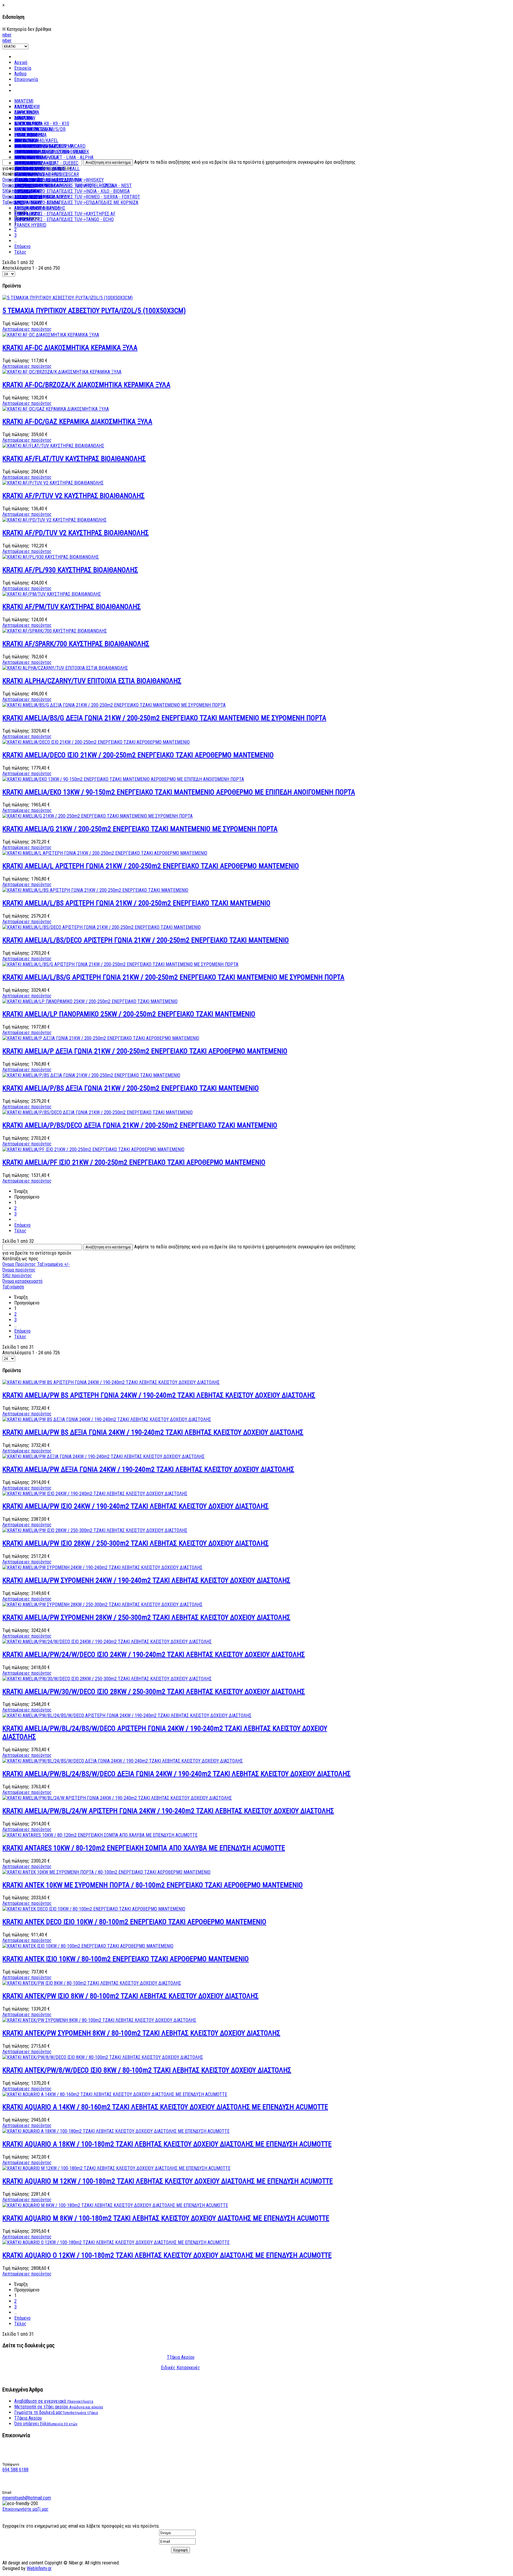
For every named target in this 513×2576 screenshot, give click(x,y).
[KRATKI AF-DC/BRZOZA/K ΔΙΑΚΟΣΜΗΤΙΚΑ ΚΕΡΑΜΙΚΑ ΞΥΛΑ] (62, 372)
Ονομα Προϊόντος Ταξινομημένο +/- (36, 1264)
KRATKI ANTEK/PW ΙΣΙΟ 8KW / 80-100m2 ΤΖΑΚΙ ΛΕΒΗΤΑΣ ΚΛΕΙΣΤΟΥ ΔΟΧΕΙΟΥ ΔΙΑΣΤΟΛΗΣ (130, 1996)
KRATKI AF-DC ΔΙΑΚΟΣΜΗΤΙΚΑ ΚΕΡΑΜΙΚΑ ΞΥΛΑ (70, 348)
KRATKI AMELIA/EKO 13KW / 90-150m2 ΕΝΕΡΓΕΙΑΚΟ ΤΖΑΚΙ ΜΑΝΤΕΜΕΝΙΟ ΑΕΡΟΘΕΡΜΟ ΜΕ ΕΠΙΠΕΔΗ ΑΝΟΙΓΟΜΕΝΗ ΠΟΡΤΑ (179, 792)
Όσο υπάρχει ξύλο (46, 2424)
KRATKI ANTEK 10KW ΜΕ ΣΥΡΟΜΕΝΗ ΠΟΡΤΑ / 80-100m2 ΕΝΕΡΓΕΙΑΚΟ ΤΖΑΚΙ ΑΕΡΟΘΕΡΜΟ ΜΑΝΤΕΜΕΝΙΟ (153, 1885)
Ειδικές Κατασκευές (180, 2368)
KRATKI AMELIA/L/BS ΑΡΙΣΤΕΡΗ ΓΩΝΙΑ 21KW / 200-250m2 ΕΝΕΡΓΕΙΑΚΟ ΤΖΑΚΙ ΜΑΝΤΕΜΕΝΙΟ (136, 903)
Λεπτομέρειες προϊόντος (27, 329)
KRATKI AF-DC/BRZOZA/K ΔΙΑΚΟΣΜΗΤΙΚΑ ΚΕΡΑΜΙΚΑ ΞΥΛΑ (86, 385)
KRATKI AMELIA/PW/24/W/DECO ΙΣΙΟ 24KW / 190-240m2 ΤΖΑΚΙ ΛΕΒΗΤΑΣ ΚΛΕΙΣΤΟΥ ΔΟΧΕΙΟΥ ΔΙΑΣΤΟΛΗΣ (154, 1655)
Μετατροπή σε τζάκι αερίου (59, 2407)
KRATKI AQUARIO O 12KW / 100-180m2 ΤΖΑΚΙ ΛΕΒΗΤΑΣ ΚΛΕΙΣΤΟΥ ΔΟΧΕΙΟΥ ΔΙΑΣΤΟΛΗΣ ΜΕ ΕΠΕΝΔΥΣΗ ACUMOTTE (167, 2255)
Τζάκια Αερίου (181, 2357)
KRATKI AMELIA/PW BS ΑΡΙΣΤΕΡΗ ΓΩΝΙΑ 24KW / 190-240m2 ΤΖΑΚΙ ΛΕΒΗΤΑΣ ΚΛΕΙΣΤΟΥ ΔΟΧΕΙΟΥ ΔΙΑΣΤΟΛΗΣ (159, 1395)
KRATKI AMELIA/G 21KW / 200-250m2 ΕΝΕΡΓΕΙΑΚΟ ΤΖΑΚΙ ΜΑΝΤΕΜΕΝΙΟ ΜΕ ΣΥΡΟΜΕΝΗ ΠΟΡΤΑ (140, 829)
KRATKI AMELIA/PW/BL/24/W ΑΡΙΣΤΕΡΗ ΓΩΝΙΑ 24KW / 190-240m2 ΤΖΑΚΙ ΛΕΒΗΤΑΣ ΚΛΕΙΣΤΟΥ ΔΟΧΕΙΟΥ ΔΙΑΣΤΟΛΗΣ (168, 1811)
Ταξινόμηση (13, 1287)
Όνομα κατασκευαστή (22, 1281)
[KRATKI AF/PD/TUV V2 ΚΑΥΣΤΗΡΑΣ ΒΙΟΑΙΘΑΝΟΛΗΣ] (54, 520)
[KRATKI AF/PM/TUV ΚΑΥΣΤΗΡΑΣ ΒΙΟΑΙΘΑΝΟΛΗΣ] (52, 594)
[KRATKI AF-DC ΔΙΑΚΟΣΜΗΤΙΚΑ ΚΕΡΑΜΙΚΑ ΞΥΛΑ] (51, 335)
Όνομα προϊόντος (19, 1270)
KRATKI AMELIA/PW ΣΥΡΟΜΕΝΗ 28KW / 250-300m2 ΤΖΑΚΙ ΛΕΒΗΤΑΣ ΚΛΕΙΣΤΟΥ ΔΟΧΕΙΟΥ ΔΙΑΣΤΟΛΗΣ (146, 1617)
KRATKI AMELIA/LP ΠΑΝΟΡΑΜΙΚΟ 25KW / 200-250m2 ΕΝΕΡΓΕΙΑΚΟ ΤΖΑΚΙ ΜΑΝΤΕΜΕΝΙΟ (129, 1014)
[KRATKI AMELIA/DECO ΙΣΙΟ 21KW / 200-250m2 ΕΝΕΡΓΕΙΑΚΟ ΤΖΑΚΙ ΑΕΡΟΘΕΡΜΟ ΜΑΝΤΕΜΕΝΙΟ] (96, 742)
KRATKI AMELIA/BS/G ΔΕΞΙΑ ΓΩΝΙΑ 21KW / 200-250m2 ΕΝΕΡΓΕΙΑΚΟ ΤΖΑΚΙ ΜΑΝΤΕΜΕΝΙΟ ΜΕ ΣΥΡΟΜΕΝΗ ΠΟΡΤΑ (164, 718)
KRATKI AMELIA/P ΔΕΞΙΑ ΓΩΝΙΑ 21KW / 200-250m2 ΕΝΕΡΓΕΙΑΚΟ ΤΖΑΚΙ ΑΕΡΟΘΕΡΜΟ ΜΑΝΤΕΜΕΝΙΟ (145, 1051)
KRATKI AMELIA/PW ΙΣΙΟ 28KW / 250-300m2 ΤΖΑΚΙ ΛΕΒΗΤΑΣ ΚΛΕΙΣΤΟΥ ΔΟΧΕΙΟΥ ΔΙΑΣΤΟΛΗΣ (136, 1543)
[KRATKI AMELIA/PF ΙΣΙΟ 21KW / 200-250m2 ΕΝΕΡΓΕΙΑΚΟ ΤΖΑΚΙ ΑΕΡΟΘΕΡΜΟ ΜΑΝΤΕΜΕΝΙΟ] (93, 1149)
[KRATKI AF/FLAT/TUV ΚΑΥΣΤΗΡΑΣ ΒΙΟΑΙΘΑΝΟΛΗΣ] (53, 446)
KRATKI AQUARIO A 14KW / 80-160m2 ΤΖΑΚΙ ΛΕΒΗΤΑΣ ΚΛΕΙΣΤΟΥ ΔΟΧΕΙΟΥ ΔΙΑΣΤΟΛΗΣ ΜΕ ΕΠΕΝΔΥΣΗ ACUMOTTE (165, 2107)
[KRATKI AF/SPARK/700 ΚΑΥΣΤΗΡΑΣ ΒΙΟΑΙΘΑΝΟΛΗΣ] (55, 631)
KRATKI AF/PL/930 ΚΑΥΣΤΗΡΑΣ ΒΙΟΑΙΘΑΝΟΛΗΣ (70, 570)
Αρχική (21, 62)
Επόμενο (22, 246)
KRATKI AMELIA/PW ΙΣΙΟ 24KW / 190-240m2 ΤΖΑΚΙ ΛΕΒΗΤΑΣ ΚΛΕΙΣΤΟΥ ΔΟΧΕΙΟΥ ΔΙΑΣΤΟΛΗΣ (136, 1506)
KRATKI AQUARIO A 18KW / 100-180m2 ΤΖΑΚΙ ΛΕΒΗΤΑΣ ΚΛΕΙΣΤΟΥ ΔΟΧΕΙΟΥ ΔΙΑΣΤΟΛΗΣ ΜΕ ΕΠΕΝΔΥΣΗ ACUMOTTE (167, 2144)
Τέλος (20, 252)
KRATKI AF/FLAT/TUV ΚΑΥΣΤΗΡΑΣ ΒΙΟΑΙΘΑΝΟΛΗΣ (74, 459)
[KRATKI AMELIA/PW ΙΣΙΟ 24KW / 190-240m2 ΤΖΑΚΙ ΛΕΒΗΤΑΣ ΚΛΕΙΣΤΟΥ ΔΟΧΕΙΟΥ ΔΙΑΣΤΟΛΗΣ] (95, 1494)
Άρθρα (20, 74)
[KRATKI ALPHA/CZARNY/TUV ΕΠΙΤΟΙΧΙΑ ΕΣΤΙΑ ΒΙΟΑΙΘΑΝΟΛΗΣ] (65, 668)
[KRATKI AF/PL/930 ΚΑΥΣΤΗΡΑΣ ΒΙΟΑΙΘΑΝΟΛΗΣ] (51, 557)
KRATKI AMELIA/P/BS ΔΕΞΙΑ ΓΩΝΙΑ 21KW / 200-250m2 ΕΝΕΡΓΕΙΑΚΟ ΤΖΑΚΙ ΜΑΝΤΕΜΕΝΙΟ (131, 1088)
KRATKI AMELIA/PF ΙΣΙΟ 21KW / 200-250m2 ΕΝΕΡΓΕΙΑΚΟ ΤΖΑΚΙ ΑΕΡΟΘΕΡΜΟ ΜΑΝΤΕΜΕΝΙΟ (134, 1162)
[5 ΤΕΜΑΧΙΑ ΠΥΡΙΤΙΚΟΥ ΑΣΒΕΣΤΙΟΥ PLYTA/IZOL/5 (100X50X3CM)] (68, 298)
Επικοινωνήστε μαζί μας (26, 2509)
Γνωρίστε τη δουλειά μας (56, 2412)
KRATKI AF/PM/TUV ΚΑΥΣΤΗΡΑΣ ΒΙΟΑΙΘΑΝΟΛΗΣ (72, 607)
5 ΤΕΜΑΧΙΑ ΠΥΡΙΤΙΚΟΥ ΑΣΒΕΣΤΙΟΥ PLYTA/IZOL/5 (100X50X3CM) (94, 311)
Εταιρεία (23, 68)
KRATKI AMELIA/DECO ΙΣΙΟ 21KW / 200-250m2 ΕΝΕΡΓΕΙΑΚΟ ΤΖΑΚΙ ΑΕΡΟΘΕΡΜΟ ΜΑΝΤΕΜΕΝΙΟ (138, 755)
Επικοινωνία (26, 79)
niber (7, 35)
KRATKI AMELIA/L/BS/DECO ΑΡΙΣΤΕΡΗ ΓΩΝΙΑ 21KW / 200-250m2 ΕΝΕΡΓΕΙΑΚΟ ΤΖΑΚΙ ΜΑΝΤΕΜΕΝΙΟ (146, 940)
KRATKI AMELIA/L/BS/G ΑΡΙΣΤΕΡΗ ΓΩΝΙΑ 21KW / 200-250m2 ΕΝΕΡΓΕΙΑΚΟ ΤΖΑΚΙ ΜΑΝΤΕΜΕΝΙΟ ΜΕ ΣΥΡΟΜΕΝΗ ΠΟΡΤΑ (173, 977)
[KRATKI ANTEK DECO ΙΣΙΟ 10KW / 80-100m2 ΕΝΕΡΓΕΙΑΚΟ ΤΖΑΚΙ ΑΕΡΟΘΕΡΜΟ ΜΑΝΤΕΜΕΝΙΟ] (94, 1909)
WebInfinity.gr (39, 2568)
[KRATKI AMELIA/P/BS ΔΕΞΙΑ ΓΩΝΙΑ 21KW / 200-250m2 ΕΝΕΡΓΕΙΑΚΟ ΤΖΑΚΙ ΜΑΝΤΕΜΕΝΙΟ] (91, 1075)
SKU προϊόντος (17, 1276)
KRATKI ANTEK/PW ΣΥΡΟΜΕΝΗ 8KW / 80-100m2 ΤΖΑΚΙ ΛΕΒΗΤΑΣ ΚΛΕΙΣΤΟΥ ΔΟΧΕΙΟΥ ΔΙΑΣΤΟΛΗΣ (141, 2033)
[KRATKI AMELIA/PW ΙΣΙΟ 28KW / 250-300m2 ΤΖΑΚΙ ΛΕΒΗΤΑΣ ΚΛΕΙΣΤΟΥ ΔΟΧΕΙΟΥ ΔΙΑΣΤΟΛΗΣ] (95, 1530)
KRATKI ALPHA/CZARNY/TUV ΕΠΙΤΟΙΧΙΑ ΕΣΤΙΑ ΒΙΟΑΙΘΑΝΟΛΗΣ (92, 681)
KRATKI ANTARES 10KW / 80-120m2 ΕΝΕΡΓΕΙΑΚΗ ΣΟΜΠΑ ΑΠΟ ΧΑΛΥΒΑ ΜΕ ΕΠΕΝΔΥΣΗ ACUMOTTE (144, 1848)
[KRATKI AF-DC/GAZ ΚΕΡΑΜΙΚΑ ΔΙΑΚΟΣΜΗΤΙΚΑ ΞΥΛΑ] (56, 409)
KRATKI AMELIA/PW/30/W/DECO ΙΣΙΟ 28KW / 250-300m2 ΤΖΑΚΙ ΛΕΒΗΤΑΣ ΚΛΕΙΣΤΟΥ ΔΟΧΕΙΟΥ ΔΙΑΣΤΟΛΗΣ (154, 1692)
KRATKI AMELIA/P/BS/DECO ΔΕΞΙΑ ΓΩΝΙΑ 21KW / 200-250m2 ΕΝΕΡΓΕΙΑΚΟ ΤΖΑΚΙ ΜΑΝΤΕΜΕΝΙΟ (140, 1125)
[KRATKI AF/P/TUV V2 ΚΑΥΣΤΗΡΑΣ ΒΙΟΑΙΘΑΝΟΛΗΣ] (53, 483)
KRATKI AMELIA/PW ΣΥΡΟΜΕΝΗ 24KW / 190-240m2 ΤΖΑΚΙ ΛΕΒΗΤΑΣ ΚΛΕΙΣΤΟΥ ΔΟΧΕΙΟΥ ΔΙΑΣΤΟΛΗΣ (146, 1580)
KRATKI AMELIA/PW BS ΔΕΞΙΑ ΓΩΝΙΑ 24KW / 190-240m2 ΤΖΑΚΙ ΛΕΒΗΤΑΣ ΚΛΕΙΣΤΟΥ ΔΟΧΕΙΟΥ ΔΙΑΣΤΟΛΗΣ (153, 1432)
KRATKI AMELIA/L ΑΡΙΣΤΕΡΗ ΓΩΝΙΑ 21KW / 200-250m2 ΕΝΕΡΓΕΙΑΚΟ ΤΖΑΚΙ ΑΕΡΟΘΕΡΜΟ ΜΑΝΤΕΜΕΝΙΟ (151, 866)
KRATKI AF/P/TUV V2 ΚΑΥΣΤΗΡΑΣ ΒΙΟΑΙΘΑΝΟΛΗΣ (73, 496)
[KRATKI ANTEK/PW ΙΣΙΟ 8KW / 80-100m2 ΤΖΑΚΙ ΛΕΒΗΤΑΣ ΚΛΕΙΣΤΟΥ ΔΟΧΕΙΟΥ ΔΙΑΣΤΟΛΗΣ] (92, 1983)
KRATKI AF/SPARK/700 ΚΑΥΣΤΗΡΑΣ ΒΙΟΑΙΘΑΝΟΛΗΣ (76, 644)
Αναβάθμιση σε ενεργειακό (54, 2401)
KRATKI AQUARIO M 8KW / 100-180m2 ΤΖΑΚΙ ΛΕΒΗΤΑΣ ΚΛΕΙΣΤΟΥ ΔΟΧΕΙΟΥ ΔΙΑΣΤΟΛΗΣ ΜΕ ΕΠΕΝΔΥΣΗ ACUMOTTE (166, 2218)
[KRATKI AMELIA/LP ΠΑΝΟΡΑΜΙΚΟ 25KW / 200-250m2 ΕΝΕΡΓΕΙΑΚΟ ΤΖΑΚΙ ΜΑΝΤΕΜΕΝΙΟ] (90, 1001)
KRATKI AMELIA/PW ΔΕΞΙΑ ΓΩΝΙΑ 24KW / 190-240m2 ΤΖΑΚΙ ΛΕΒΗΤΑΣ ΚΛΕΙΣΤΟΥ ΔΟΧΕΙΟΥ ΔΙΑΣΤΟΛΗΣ (148, 1469)
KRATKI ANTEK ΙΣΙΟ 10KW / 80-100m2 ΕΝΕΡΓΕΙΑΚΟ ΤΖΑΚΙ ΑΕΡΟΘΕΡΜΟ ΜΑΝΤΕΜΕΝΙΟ (126, 1959)
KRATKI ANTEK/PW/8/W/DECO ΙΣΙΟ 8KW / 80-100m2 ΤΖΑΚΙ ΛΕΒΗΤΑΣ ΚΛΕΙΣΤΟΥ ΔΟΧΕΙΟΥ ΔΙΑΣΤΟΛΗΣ (147, 2070)
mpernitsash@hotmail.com (27, 2498)
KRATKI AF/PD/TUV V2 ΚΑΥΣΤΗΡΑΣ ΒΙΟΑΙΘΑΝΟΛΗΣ (76, 533)
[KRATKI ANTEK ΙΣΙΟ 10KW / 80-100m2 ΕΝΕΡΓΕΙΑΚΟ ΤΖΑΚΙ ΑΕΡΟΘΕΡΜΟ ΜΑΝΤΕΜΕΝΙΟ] (88, 1946)
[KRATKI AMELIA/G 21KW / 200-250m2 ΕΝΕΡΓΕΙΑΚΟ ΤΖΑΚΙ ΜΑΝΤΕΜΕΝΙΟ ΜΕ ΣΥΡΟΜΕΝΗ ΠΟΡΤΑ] (98, 816)
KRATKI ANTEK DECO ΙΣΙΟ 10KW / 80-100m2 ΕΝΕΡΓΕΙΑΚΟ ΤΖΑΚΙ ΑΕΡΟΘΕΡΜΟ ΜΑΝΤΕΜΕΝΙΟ (134, 1922)
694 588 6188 (15, 2470)
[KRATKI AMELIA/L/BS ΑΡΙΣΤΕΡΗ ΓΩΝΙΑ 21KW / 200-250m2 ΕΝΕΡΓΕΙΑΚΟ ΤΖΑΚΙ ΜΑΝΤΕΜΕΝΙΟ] (95, 890)
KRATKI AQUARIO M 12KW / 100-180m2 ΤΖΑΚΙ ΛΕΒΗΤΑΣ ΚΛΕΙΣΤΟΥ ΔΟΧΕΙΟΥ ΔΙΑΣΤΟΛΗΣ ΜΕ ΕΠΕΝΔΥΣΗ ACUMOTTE (168, 2181)
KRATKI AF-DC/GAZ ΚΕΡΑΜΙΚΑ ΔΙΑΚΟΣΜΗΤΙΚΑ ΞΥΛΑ (77, 422)
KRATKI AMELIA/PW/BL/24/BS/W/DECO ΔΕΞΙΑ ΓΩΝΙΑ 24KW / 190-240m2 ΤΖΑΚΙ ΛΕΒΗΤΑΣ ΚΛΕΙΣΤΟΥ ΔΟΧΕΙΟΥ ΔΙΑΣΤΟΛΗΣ (176, 1774)
